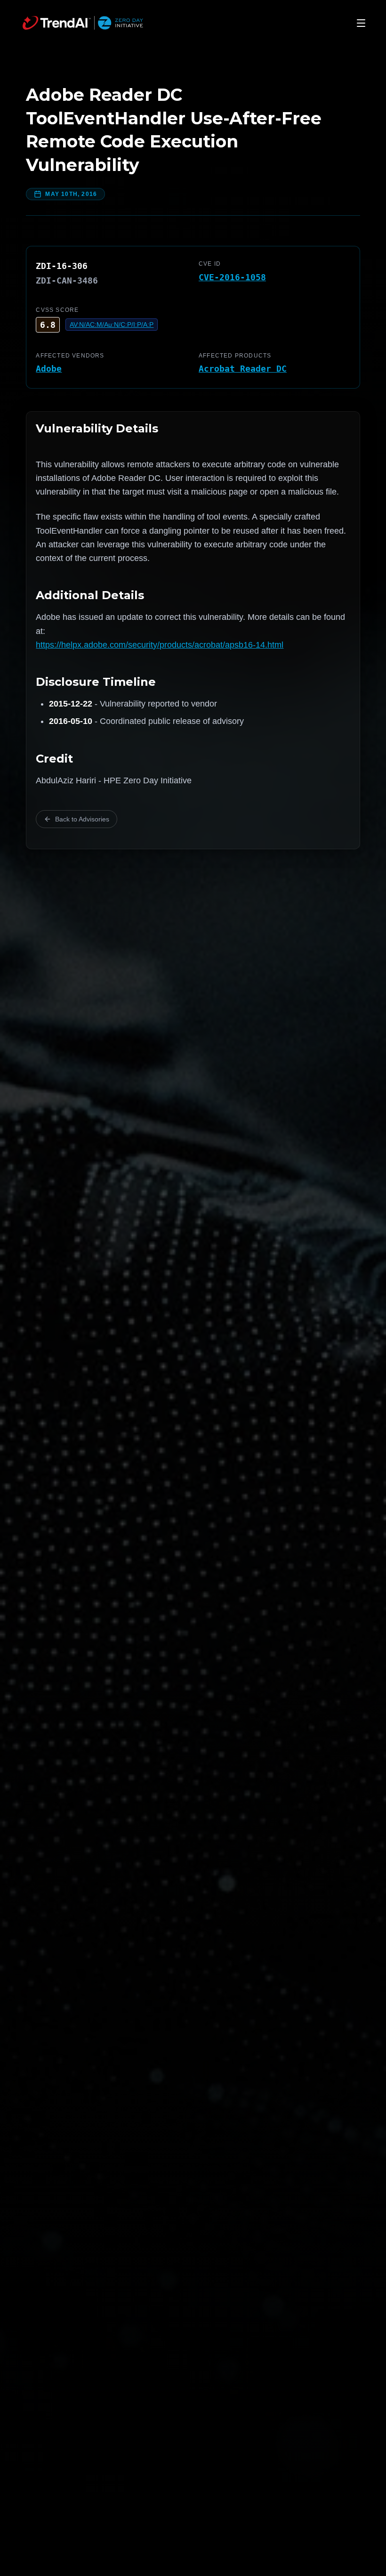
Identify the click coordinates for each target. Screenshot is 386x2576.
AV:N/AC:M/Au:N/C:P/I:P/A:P (112, 325)
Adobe (49, 369)
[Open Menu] (361, 23)
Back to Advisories (82, 819)
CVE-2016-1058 (232, 277)
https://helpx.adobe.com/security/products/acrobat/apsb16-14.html (160, 645)
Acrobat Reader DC (243, 369)
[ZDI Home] (83, 23)
